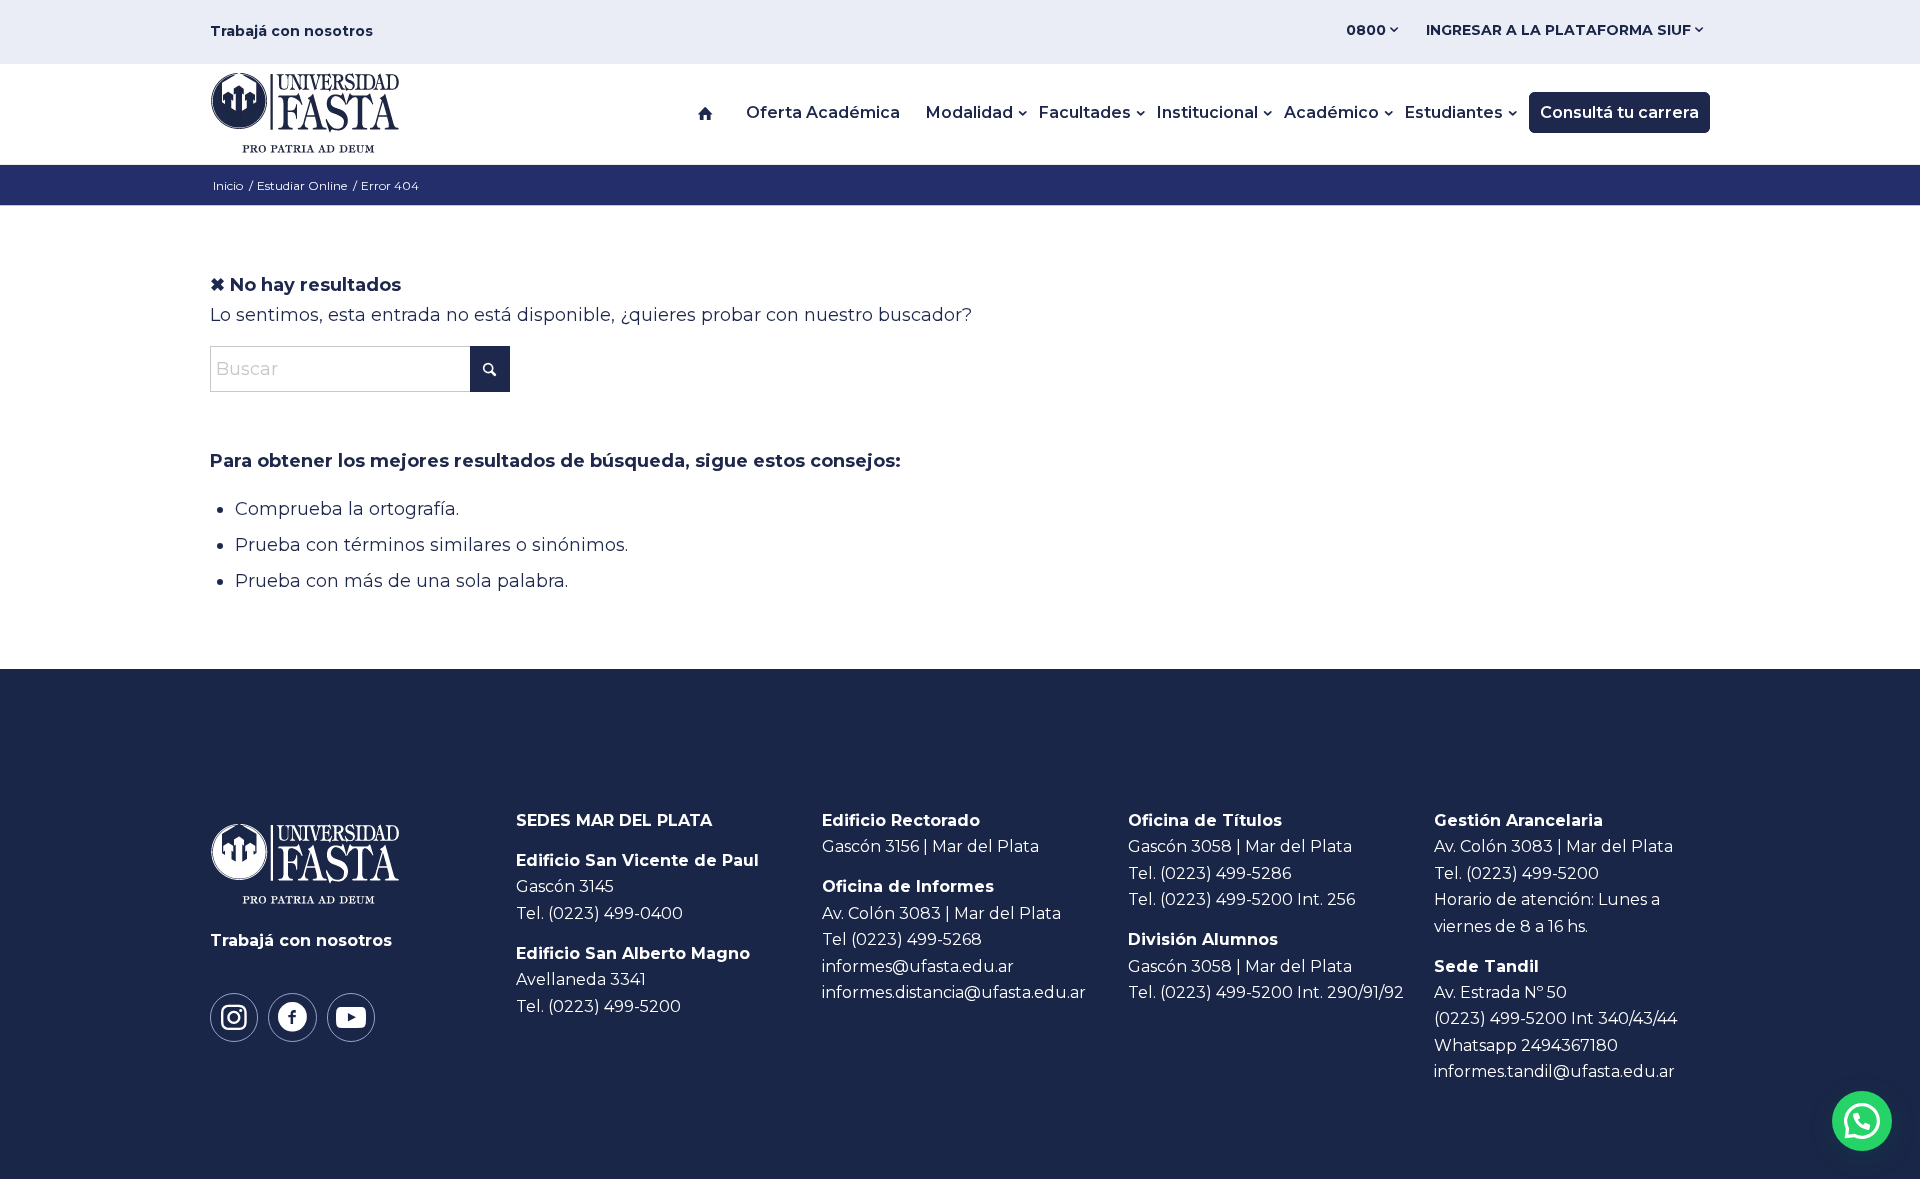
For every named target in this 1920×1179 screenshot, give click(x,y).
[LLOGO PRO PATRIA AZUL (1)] (325, 113)
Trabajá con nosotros (291, 31)
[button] (1862, 1121)
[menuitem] (1376, 30)
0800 (1368, 30)
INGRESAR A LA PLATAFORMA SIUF (1560, 30)
